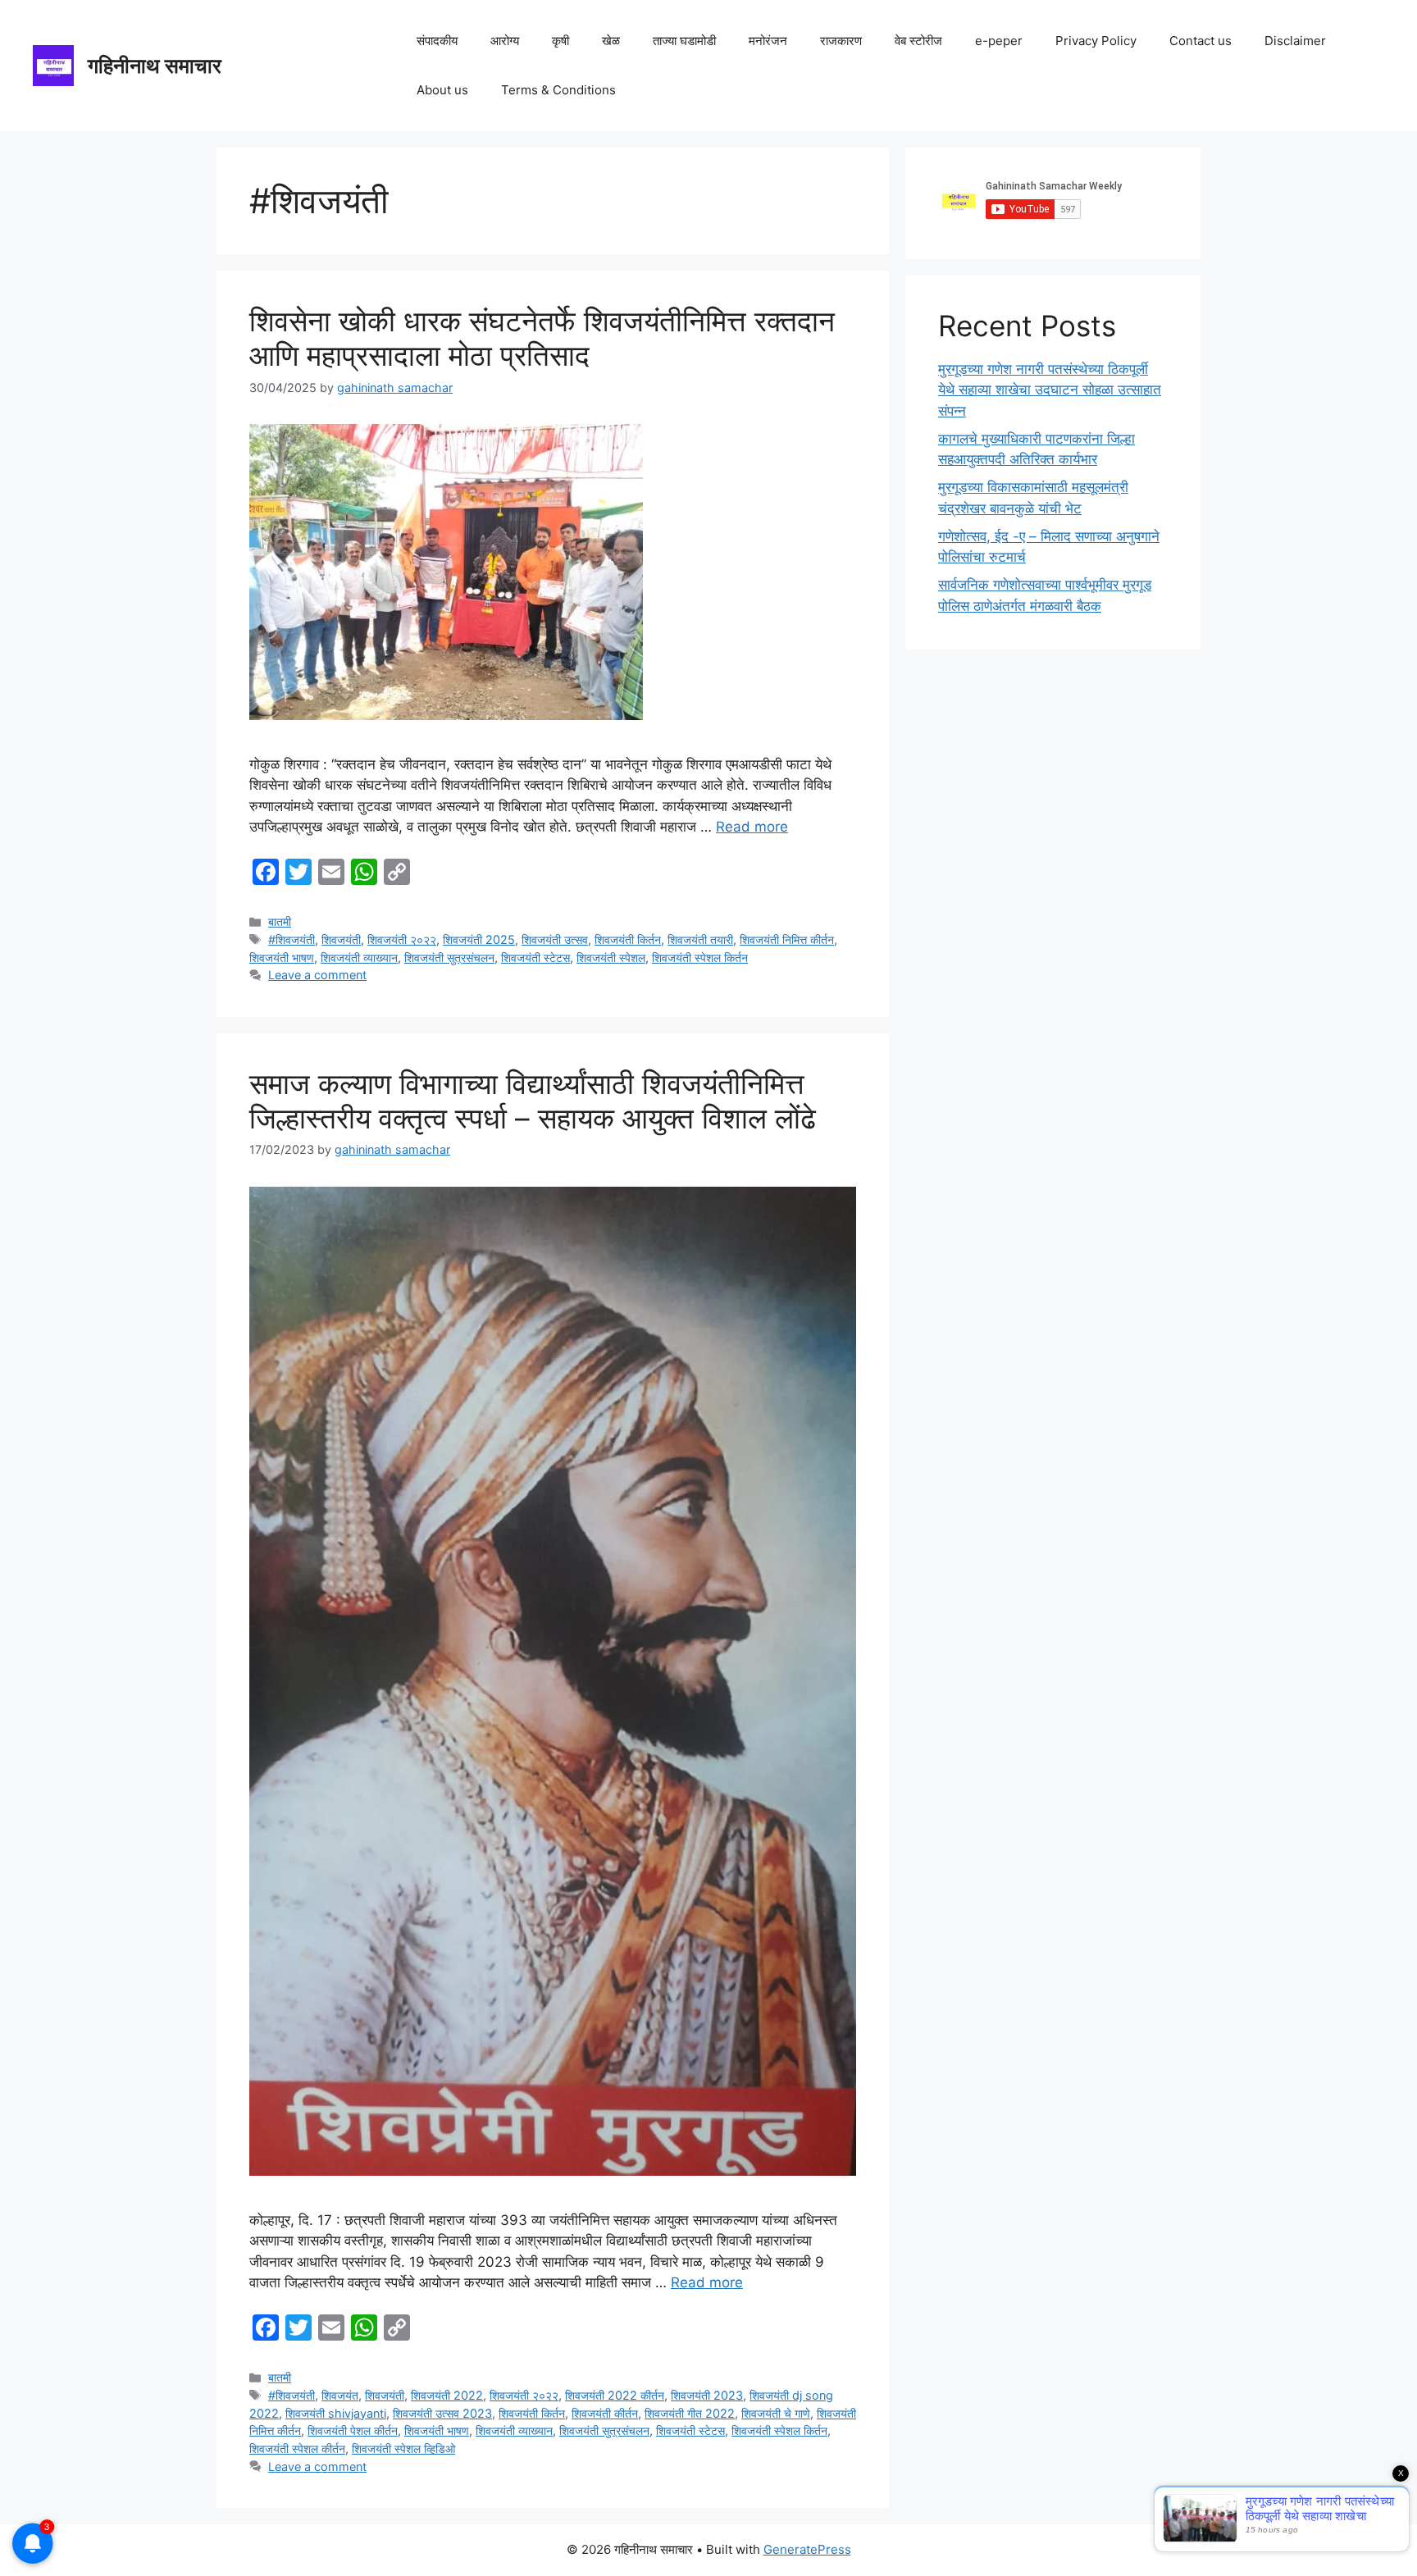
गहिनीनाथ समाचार (155, 66)
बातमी (280, 921)
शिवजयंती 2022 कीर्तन (615, 2395)
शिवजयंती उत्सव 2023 (442, 2413)
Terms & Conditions (558, 90)
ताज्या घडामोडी (684, 41)
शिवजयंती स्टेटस (535, 957)
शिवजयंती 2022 (447, 2395)
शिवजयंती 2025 (479, 939)
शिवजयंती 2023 (707, 2395)
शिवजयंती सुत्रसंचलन (449, 957)
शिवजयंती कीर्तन (605, 2413)
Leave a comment (317, 975)
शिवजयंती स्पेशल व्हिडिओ (403, 2448)
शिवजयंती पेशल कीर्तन (353, 2430)
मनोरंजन (768, 41)
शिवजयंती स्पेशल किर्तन (700, 957)
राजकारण (841, 41)
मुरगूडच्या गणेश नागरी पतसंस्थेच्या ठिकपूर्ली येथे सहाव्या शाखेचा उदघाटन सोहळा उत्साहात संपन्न (1050, 390)
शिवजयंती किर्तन (628, 939)
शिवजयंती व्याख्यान (359, 957)
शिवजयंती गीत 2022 (690, 2413)
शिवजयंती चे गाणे (776, 2413)
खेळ (611, 41)
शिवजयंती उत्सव (555, 939)
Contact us (1201, 41)
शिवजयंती (341, 939)
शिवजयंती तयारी (700, 939)
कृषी (560, 41)
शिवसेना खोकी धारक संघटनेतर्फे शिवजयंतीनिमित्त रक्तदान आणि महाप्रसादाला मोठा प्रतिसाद (542, 338)
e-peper (999, 41)
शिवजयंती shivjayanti (336, 2413)
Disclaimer (1295, 41)
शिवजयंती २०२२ (402, 939)
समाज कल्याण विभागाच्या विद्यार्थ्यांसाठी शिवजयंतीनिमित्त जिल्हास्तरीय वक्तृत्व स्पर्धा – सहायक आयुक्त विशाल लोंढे (533, 1101)
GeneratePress (807, 2549)
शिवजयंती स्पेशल (611, 957)
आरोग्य (505, 41)
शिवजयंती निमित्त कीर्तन (787, 939)
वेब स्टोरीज (918, 41)
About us (442, 90)
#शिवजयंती (292, 939)
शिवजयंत (340, 2395)
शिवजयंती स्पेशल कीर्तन (297, 2448)
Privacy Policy (1096, 41)
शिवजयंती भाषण (282, 957)
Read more (752, 827)
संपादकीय (437, 41)
